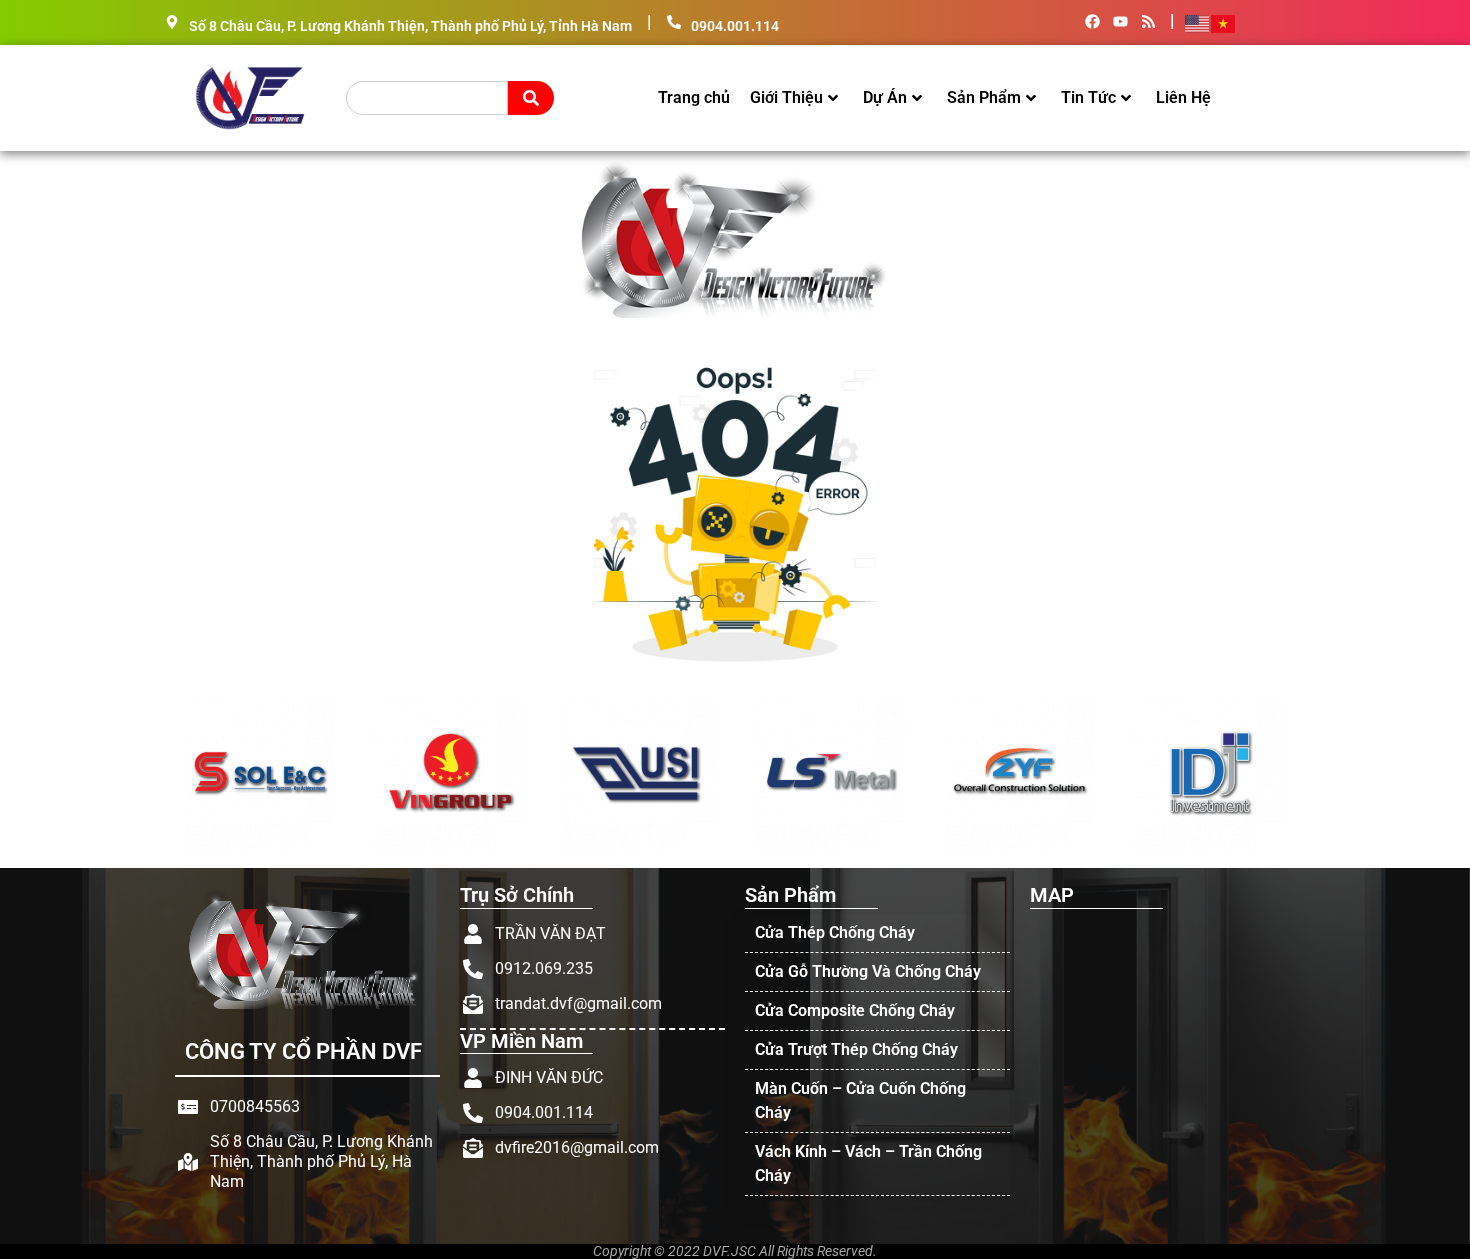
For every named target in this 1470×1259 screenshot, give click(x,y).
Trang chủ (694, 97)
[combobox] (427, 98)
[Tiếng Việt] (1224, 22)
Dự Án (885, 97)
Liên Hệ (1183, 97)
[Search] (531, 98)
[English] (1198, 22)
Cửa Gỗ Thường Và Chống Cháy (868, 971)
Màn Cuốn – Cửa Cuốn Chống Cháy (860, 1100)
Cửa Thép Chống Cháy (835, 932)
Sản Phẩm (984, 97)
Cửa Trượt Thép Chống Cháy (856, 1049)
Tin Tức (1088, 97)
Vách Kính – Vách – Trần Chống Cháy (868, 1163)
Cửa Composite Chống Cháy (855, 1010)
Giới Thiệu (786, 97)
